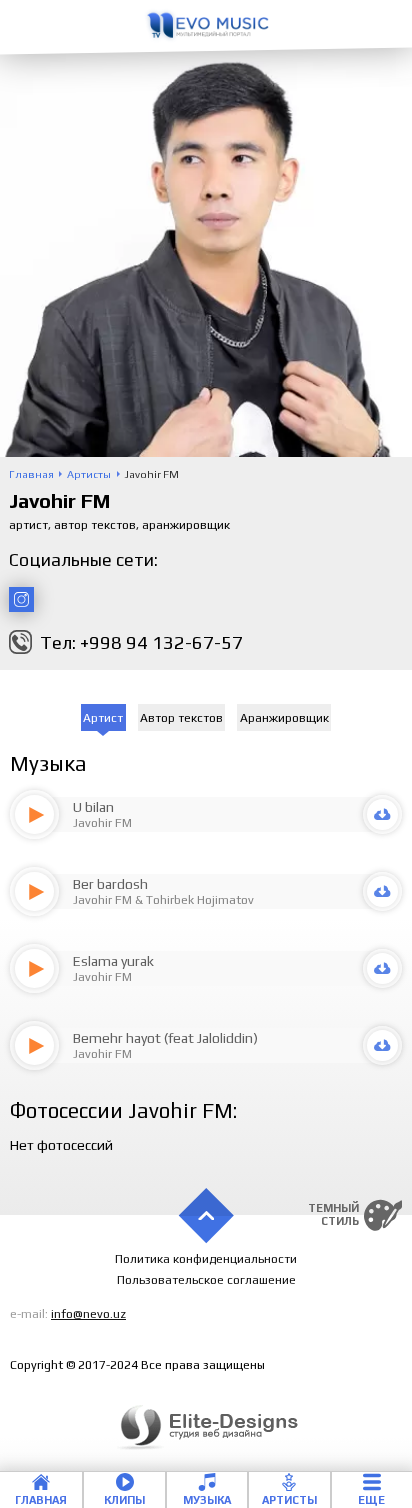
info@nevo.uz (88, 1314)
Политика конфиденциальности (206, 1259)
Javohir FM (102, 823)
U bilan (93, 807)
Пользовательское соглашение (206, 1280)
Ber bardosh (110, 884)
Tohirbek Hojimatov (200, 900)
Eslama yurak (113, 961)
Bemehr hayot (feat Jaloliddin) (165, 1038)
